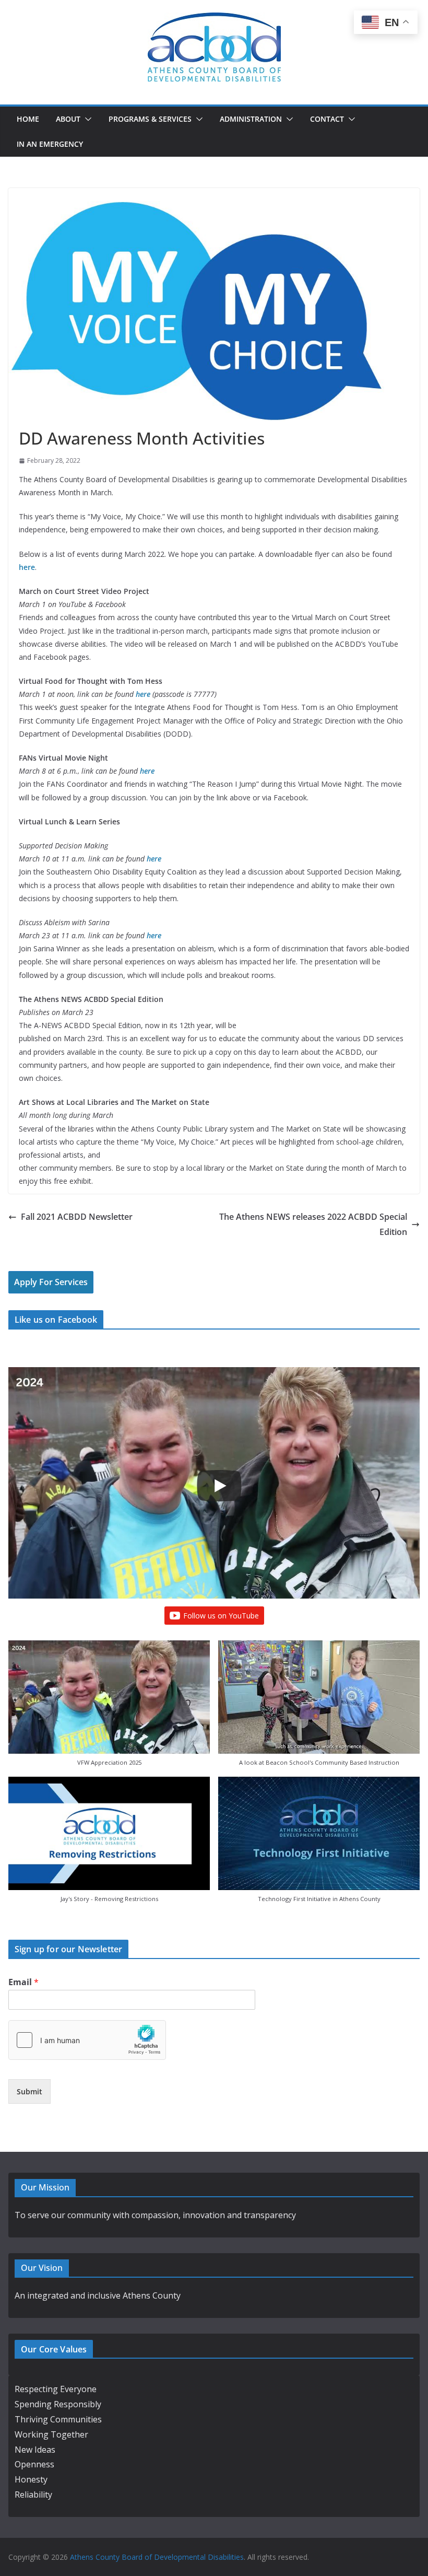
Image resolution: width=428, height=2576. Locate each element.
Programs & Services (150, 119)
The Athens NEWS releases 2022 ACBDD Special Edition (313, 1224)
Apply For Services (51, 1282)
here (147, 771)
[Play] (219, 1486)
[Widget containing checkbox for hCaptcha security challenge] (87, 2040)
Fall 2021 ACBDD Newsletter (77, 1217)
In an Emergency (50, 144)
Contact (327, 119)
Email (23, 1982)
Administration (251, 119)
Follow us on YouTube (221, 1616)
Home (28, 119)
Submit (29, 2091)
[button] (86, 119)
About (68, 119)
